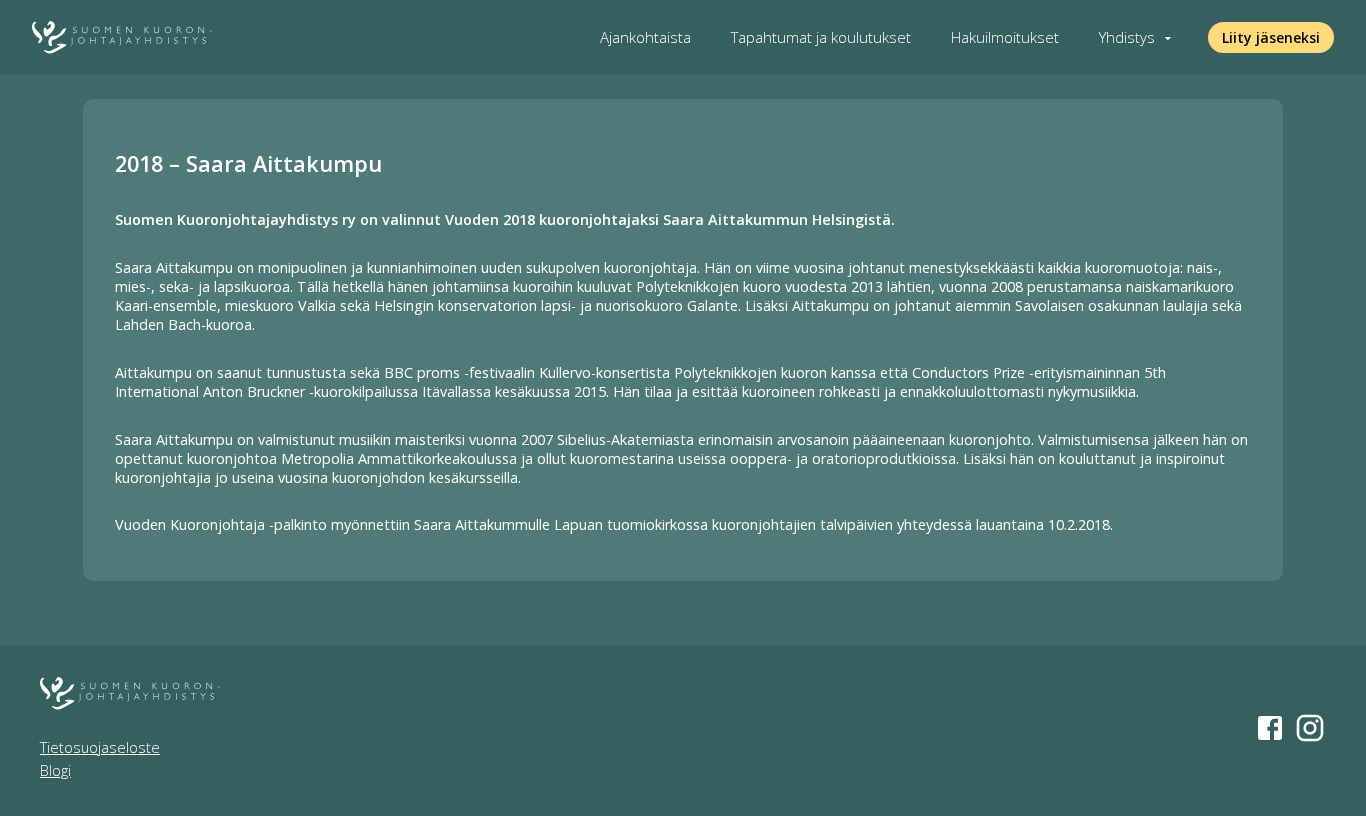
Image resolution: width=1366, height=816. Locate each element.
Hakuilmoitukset (1005, 37)
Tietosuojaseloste (100, 747)
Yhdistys (1127, 37)
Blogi (55, 770)
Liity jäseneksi (1271, 37)
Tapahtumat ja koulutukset (821, 37)
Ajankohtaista (645, 37)
